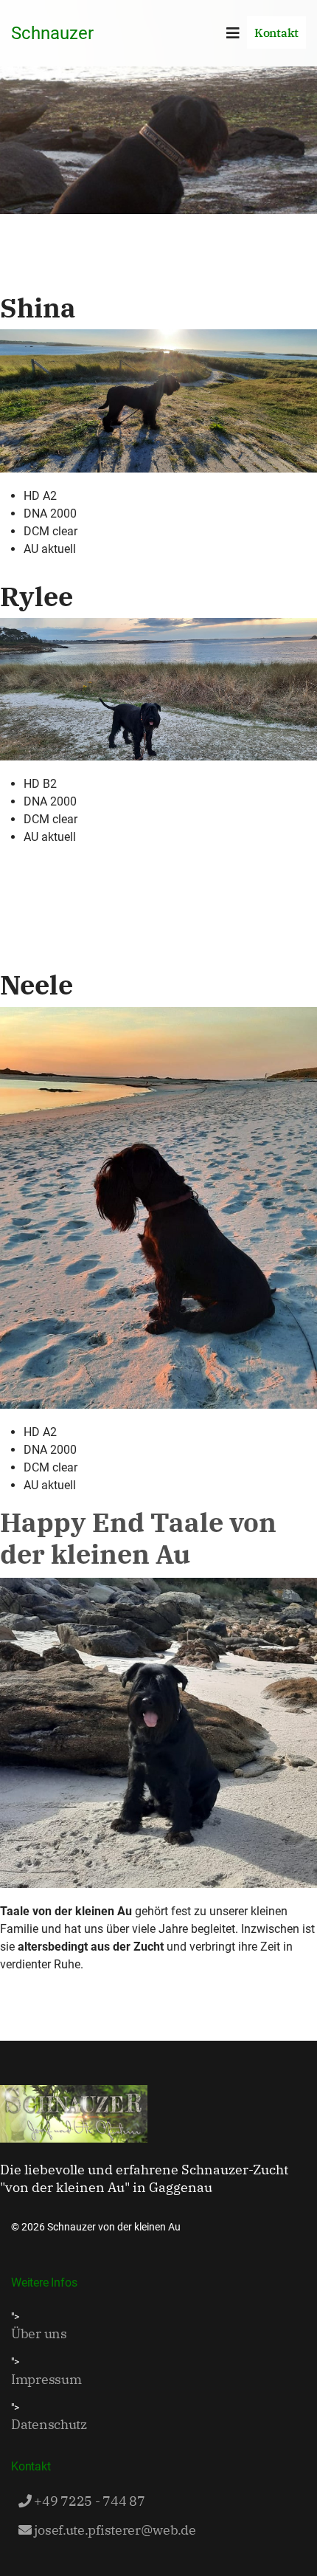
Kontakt (276, 32)
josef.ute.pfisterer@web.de (114, 2530)
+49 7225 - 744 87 (88, 2501)
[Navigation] (233, 33)
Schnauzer (52, 33)
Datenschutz (49, 2424)
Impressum (46, 2379)
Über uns (39, 2333)
